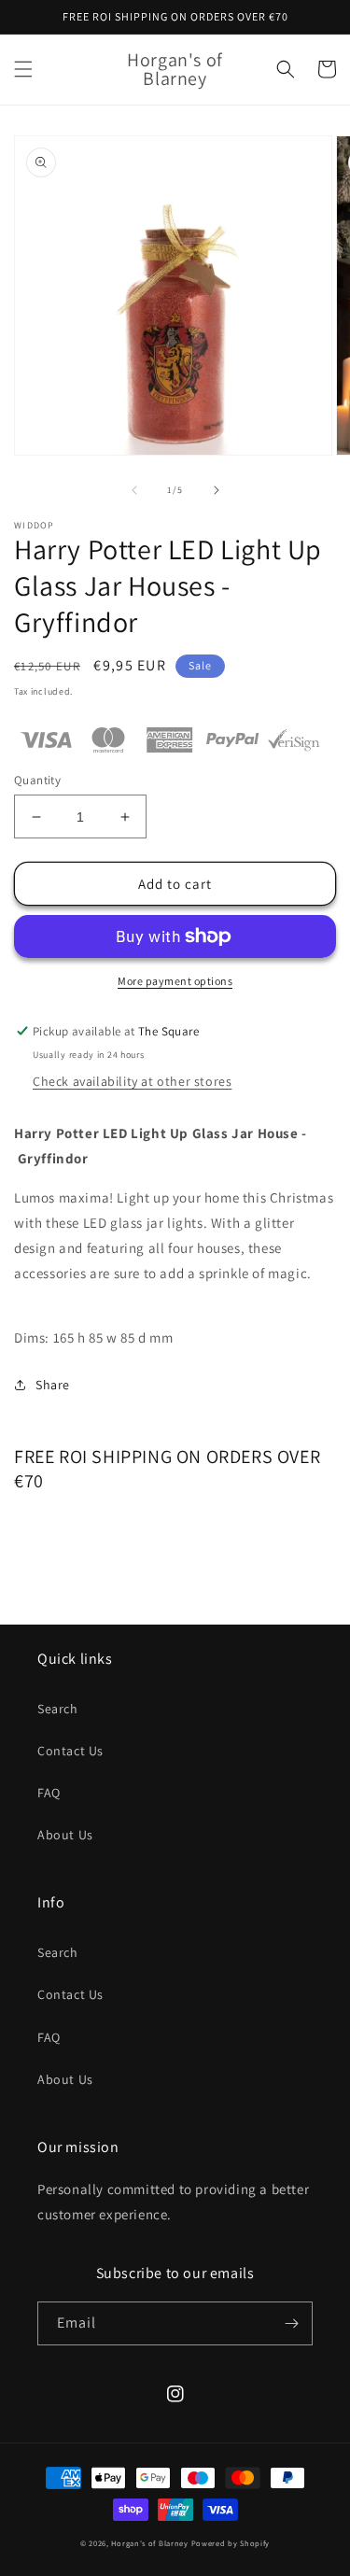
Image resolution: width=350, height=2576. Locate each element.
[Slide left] (134, 490)
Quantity (37, 780)
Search (58, 1709)
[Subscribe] (291, 2323)
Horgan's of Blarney (149, 2543)
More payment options (175, 981)
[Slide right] (217, 490)
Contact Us (70, 1751)
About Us (65, 1835)
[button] (23, 69)
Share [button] (53, 1385)
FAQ (49, 1793)
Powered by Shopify (231, 2543)
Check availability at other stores (132, 1081)
